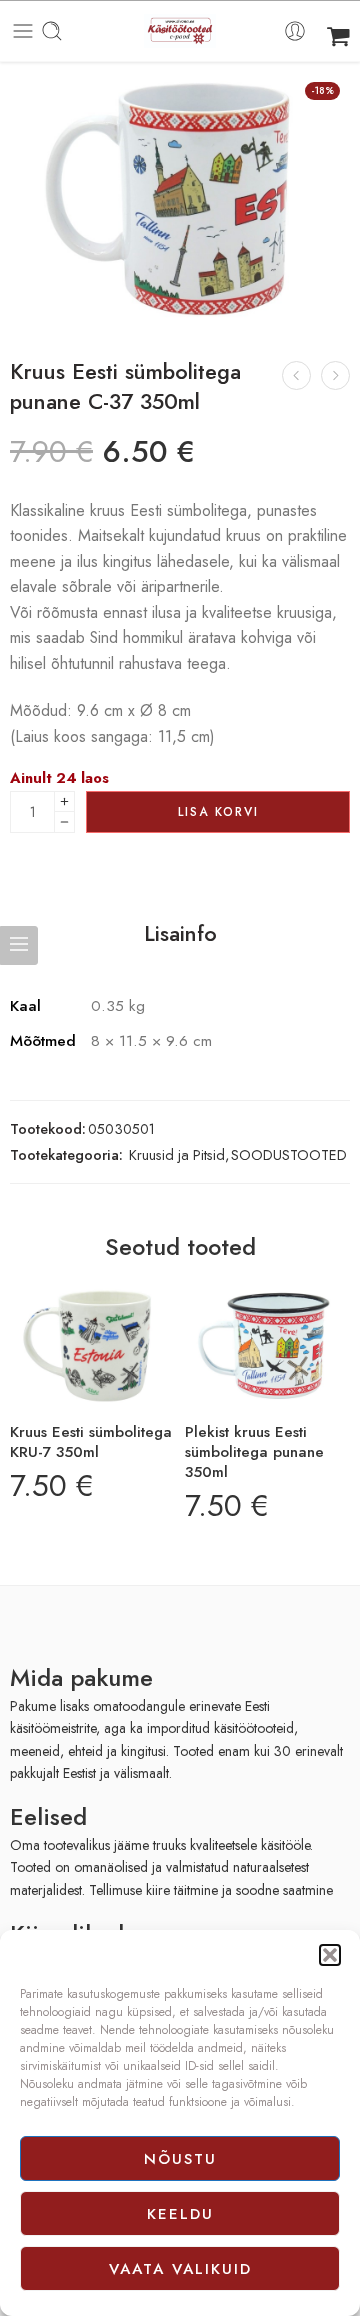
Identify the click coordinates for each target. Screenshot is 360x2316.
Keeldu (180, 2214)
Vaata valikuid (180, 2269)
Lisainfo (180, 934)
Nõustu (180, 2159)
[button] (330, 1955)
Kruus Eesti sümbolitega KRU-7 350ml (91, 1442)
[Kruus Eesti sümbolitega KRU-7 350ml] (92, 1347)
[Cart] (338, 31)
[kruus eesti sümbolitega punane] (180, 199)
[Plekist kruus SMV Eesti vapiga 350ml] (296, 375)
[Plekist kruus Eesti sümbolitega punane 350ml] (267, 1347)
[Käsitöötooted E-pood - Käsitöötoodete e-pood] (180, 31)
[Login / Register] (295, 31)
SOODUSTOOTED (289, 1154)
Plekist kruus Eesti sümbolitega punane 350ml (254, 1452)
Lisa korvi (218, 812)
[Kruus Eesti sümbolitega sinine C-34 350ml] (335, 375)
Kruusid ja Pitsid (177, 1154)
